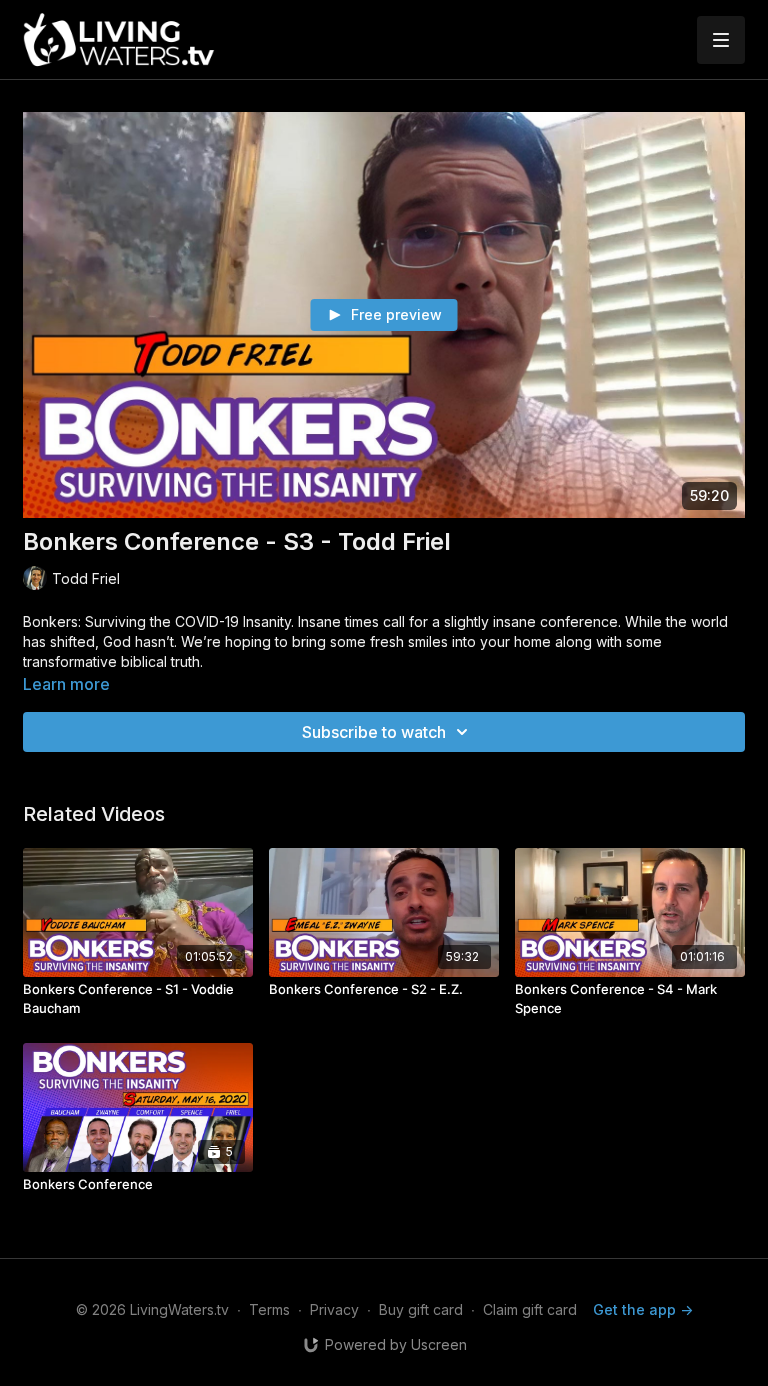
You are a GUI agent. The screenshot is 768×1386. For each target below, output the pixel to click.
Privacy (334, 1309)
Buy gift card (421, 1309)
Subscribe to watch (374, 732)
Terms (269, 1309)
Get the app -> (643, 1309)
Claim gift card (530, 1309)
